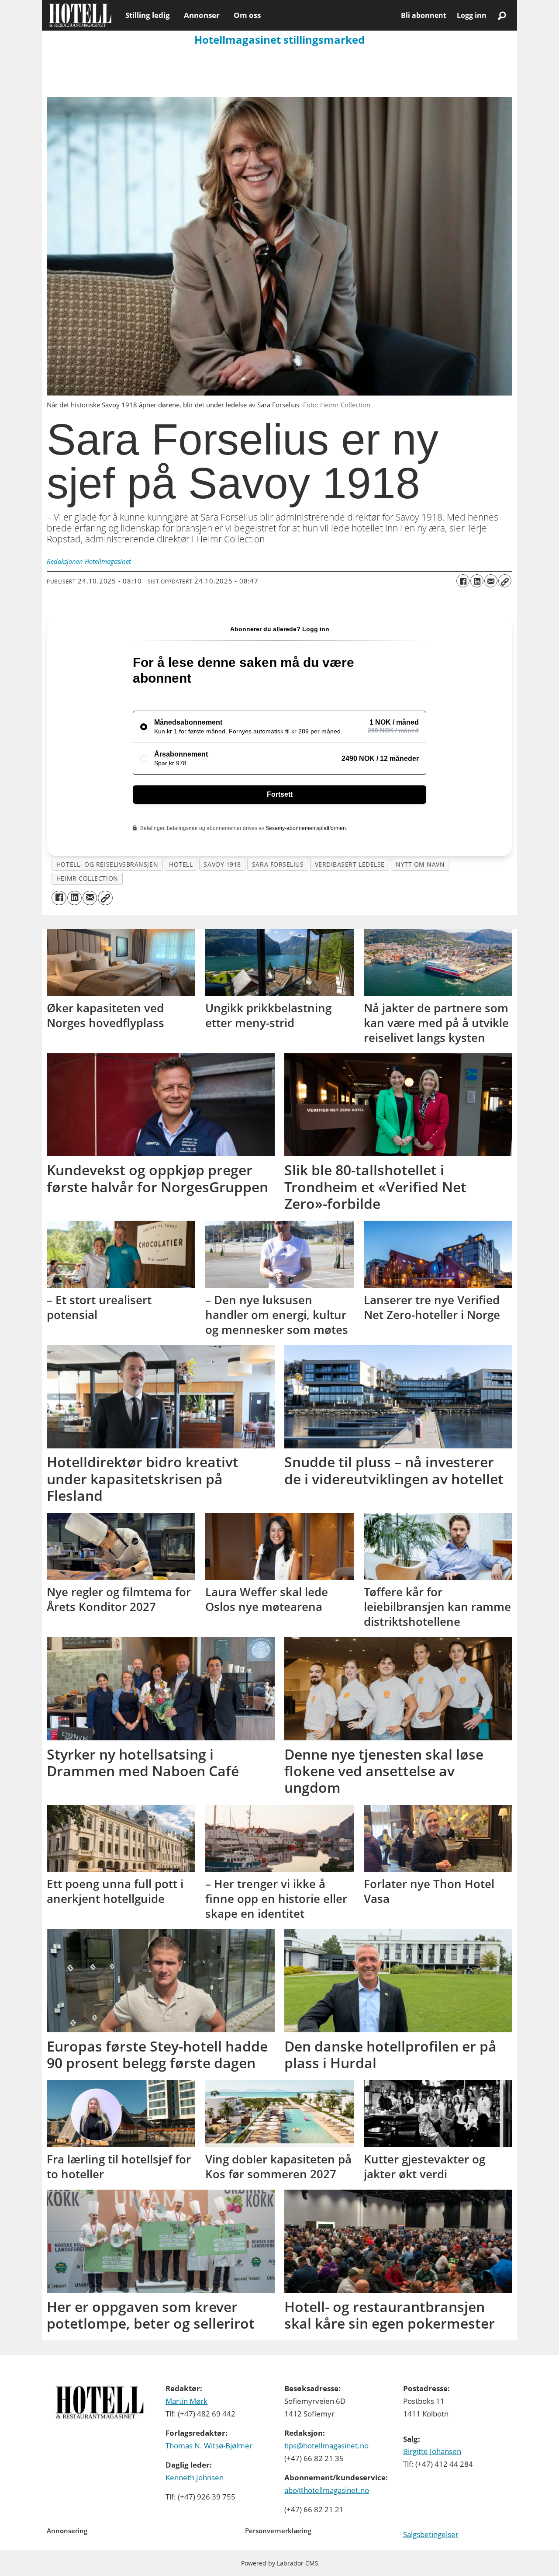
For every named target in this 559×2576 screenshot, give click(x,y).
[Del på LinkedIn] (477, 581)
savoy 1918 (222, 864)
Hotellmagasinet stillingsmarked (279, 40)
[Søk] (502, 15)
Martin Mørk (186, 2401)
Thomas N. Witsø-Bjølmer (209, 2446)
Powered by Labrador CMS (280, 2563)
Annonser (202, 15)
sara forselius (278, 864)
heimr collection (87, 878)
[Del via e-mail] (491, 581)
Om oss (247, 15)
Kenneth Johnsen (195, 2477)
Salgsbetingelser (431, 2534)
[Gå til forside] (80, 15)
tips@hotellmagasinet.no (326, 2446)
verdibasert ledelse (350, 864)
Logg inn (472, 15)
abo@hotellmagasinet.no (327, 2490)
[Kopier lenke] (505, 581)
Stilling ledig (148, 15)
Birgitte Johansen (432, 2451)
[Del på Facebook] (463, 581)
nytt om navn (420, 864)
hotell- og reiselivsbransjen (107, 864)
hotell (181, 864)
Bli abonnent (424, 15)
